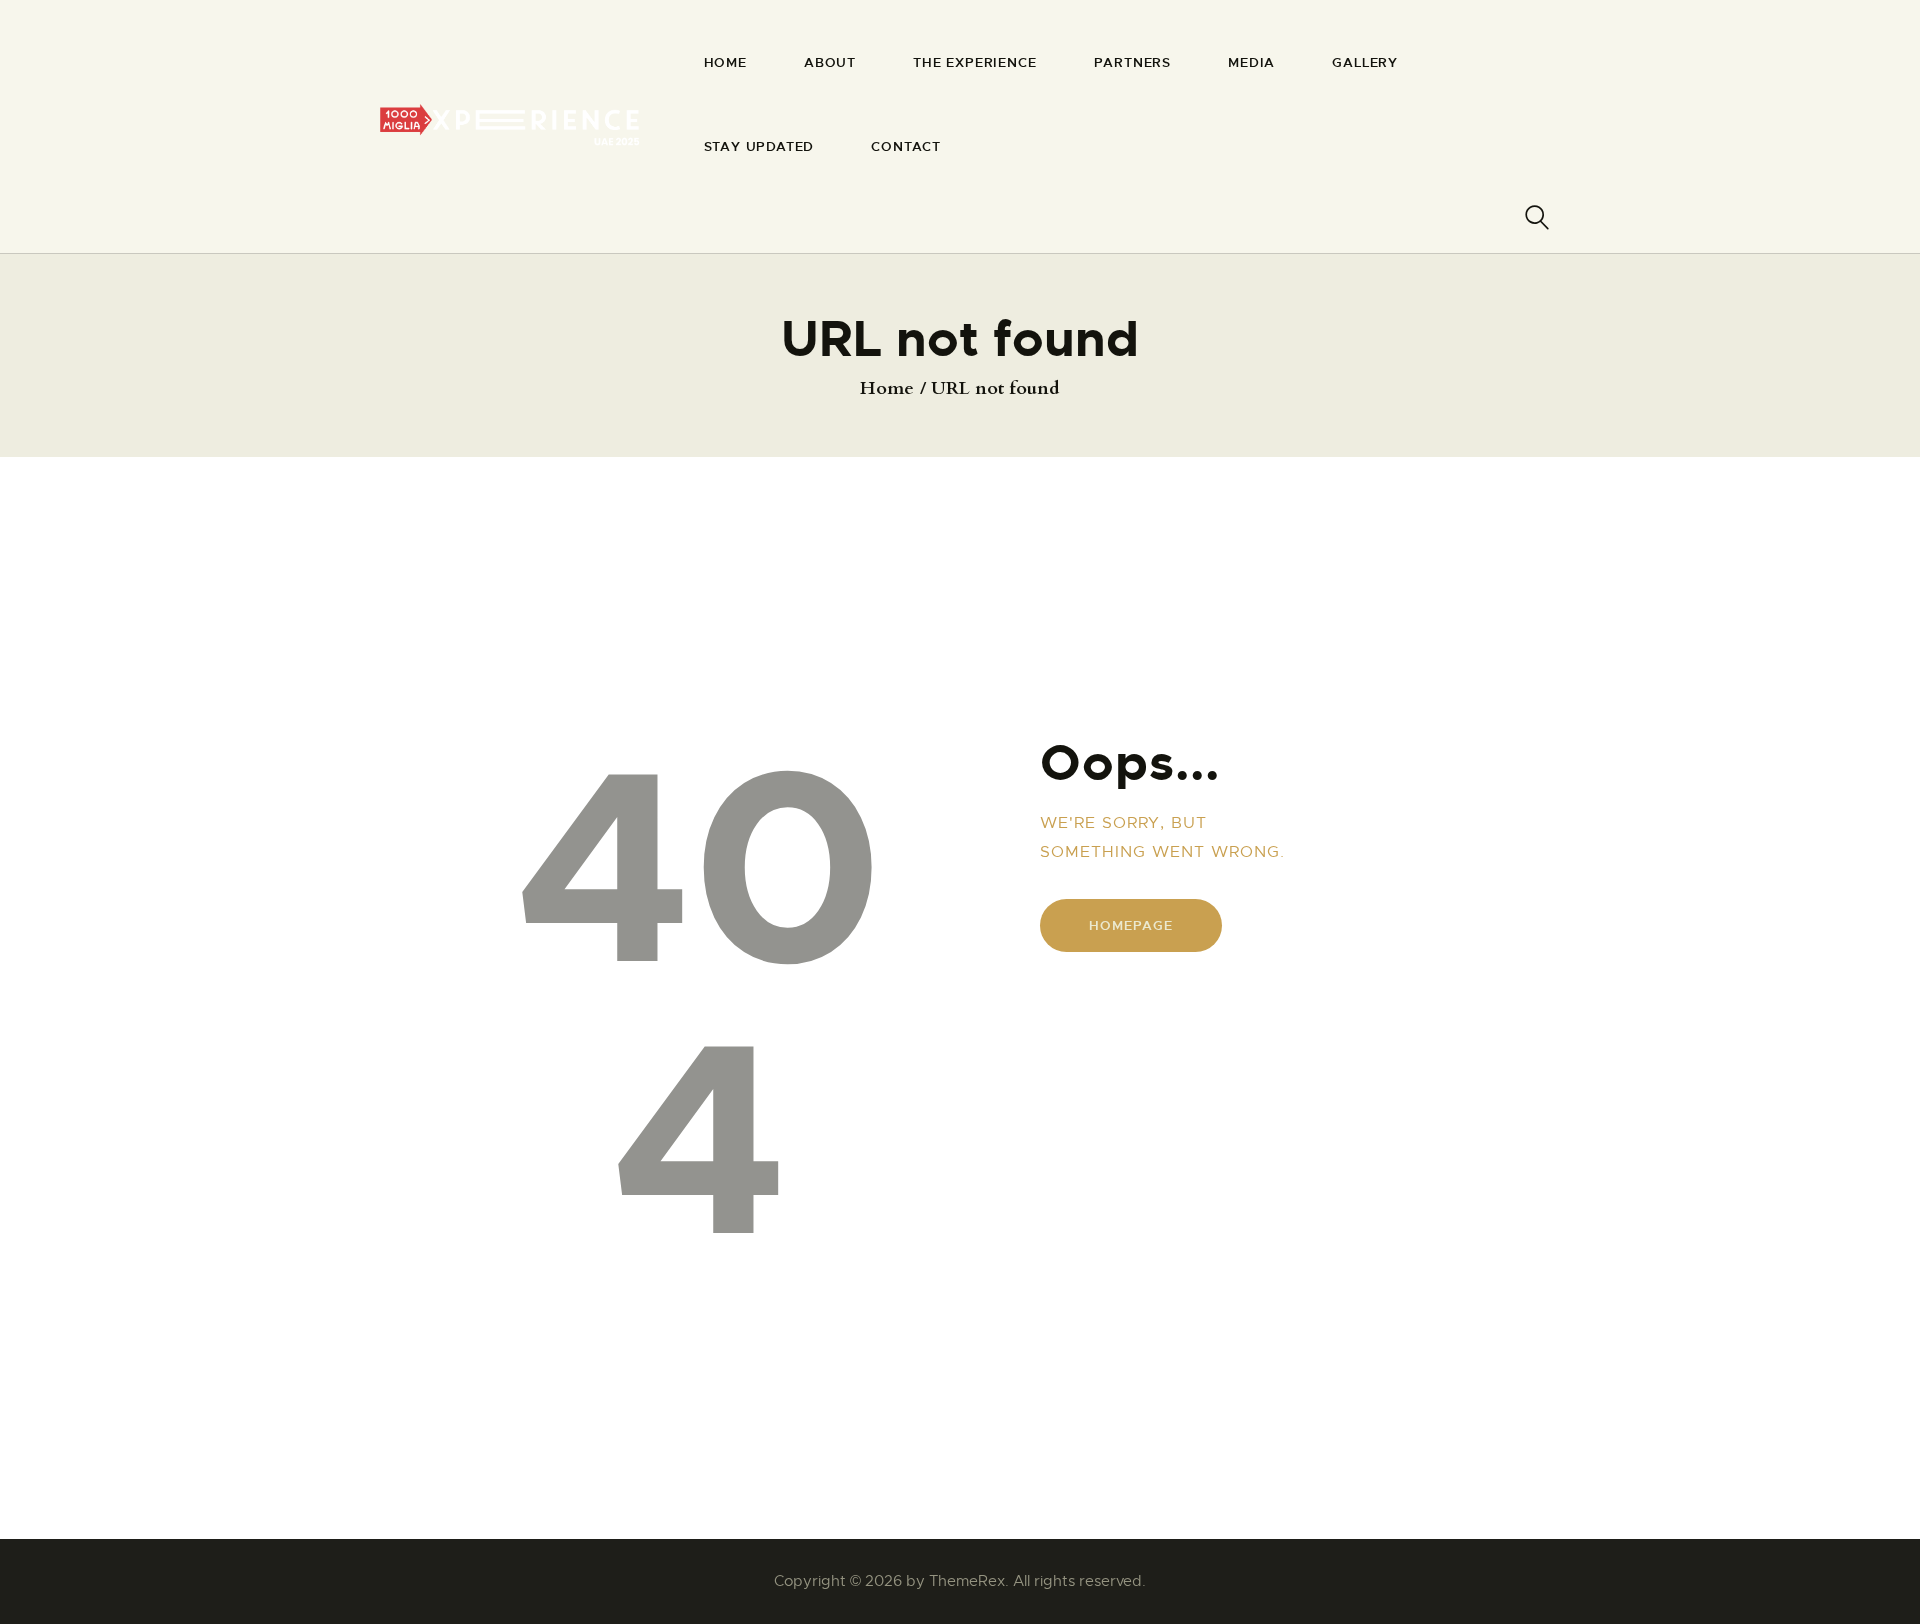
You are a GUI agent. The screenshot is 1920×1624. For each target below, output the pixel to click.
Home (887, 389)
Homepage (1130, 925)
